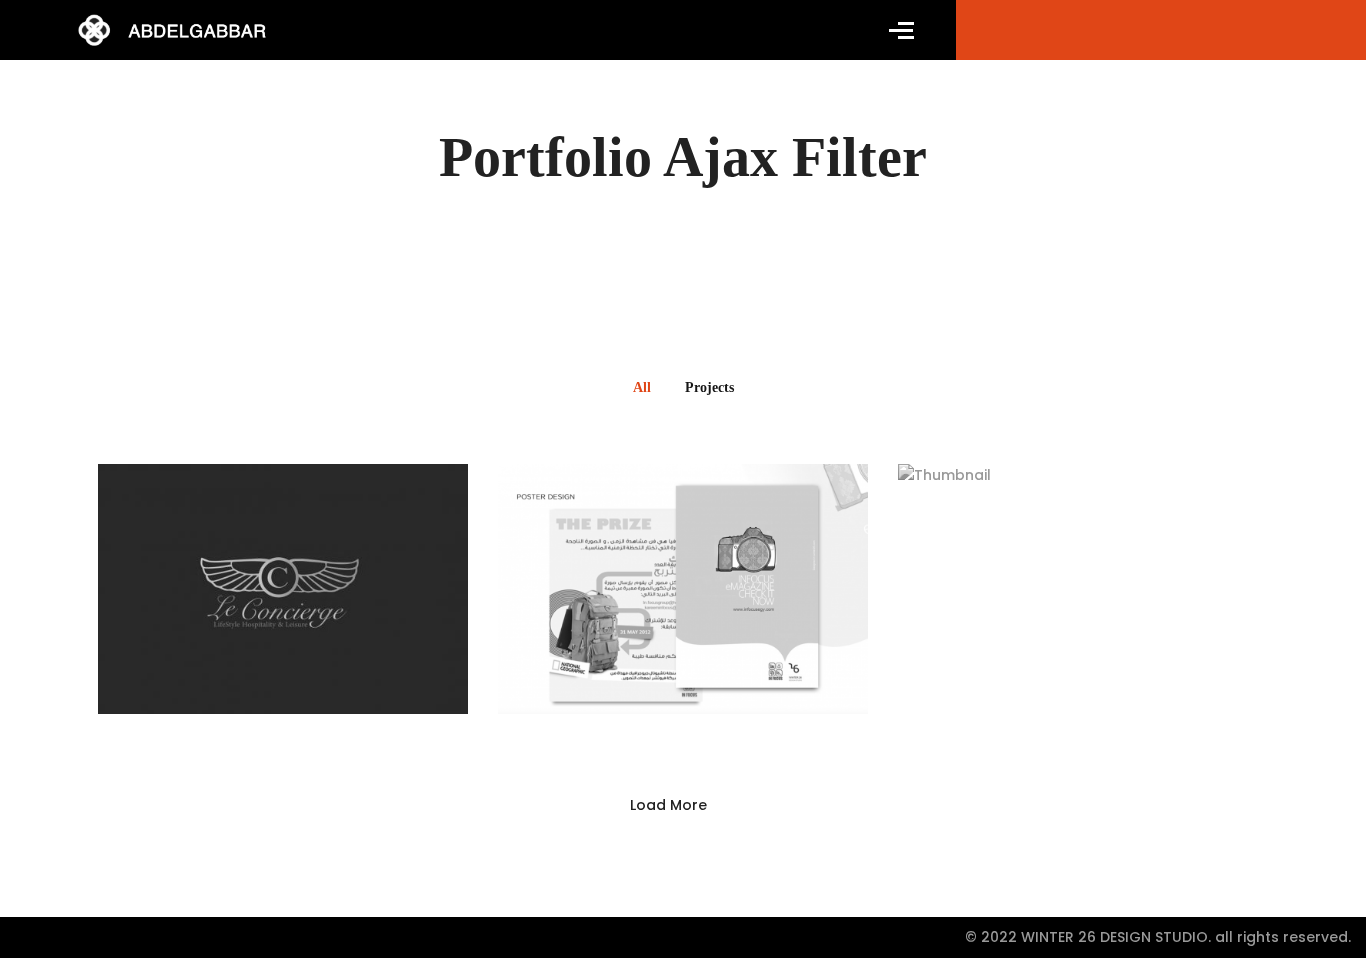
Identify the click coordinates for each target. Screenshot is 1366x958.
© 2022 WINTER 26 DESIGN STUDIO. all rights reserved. (1158, 937)
